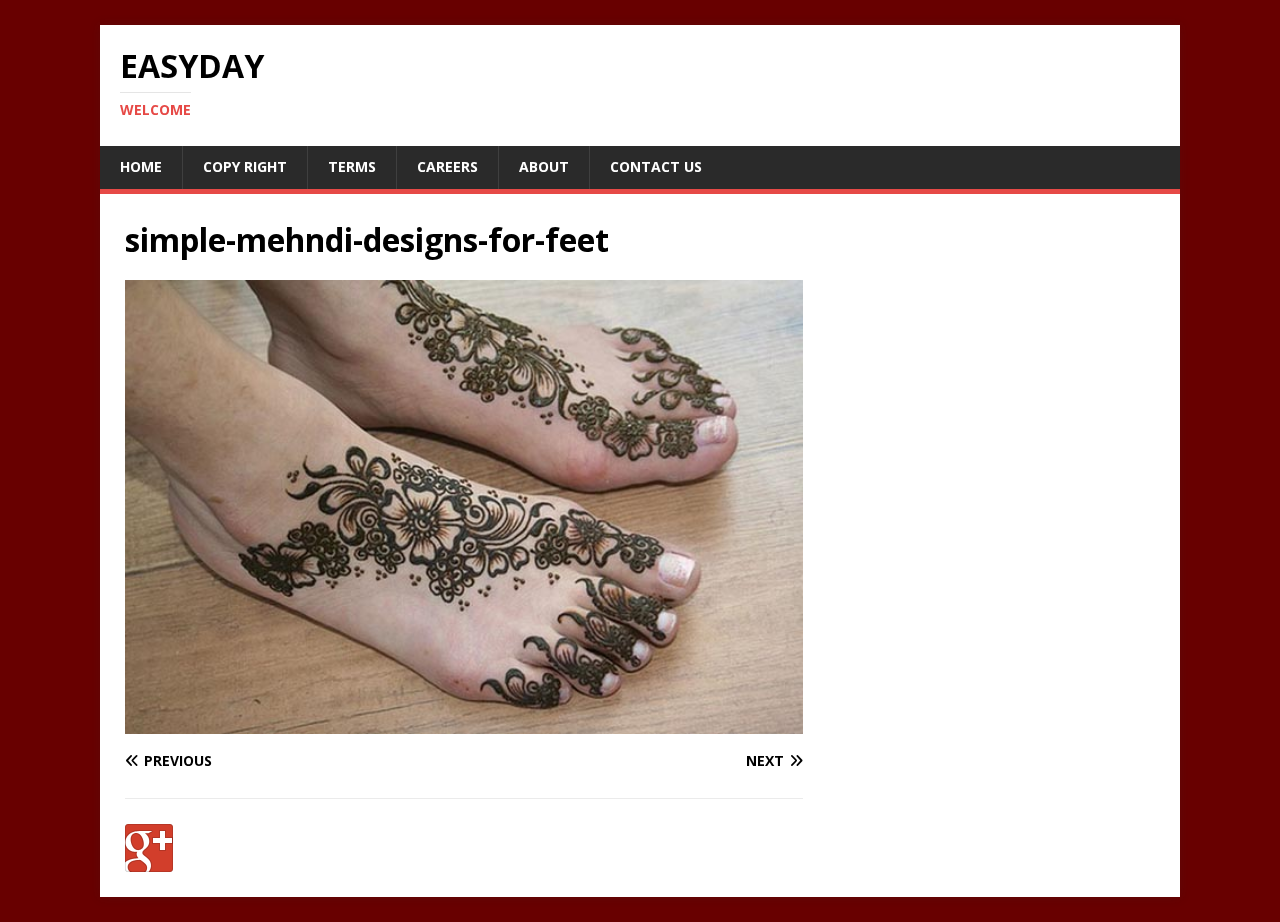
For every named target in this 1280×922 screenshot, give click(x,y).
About (544, 166)
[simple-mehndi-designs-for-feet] (464, 721)
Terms (352, 166)
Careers (447, 166)
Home (141, 166)
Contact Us (656, 166)
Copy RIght (245, 166)
